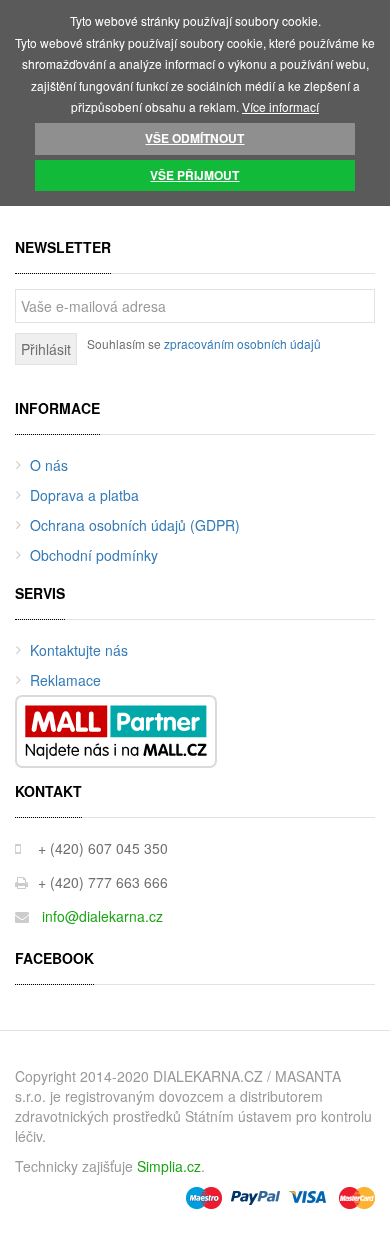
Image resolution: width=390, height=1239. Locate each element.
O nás (49, 465)
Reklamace (65, 680)
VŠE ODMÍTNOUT (194, 138)
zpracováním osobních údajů (242, 343)
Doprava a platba (84, 495)
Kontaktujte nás (79, 650)
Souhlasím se (204, 343)
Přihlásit (46, 349)
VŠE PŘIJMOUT (194, 175)
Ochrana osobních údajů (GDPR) (135, 525)
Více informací (280, 106)
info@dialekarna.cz (102, 916)
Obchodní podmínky (94, 555)
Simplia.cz (169, 1166)
